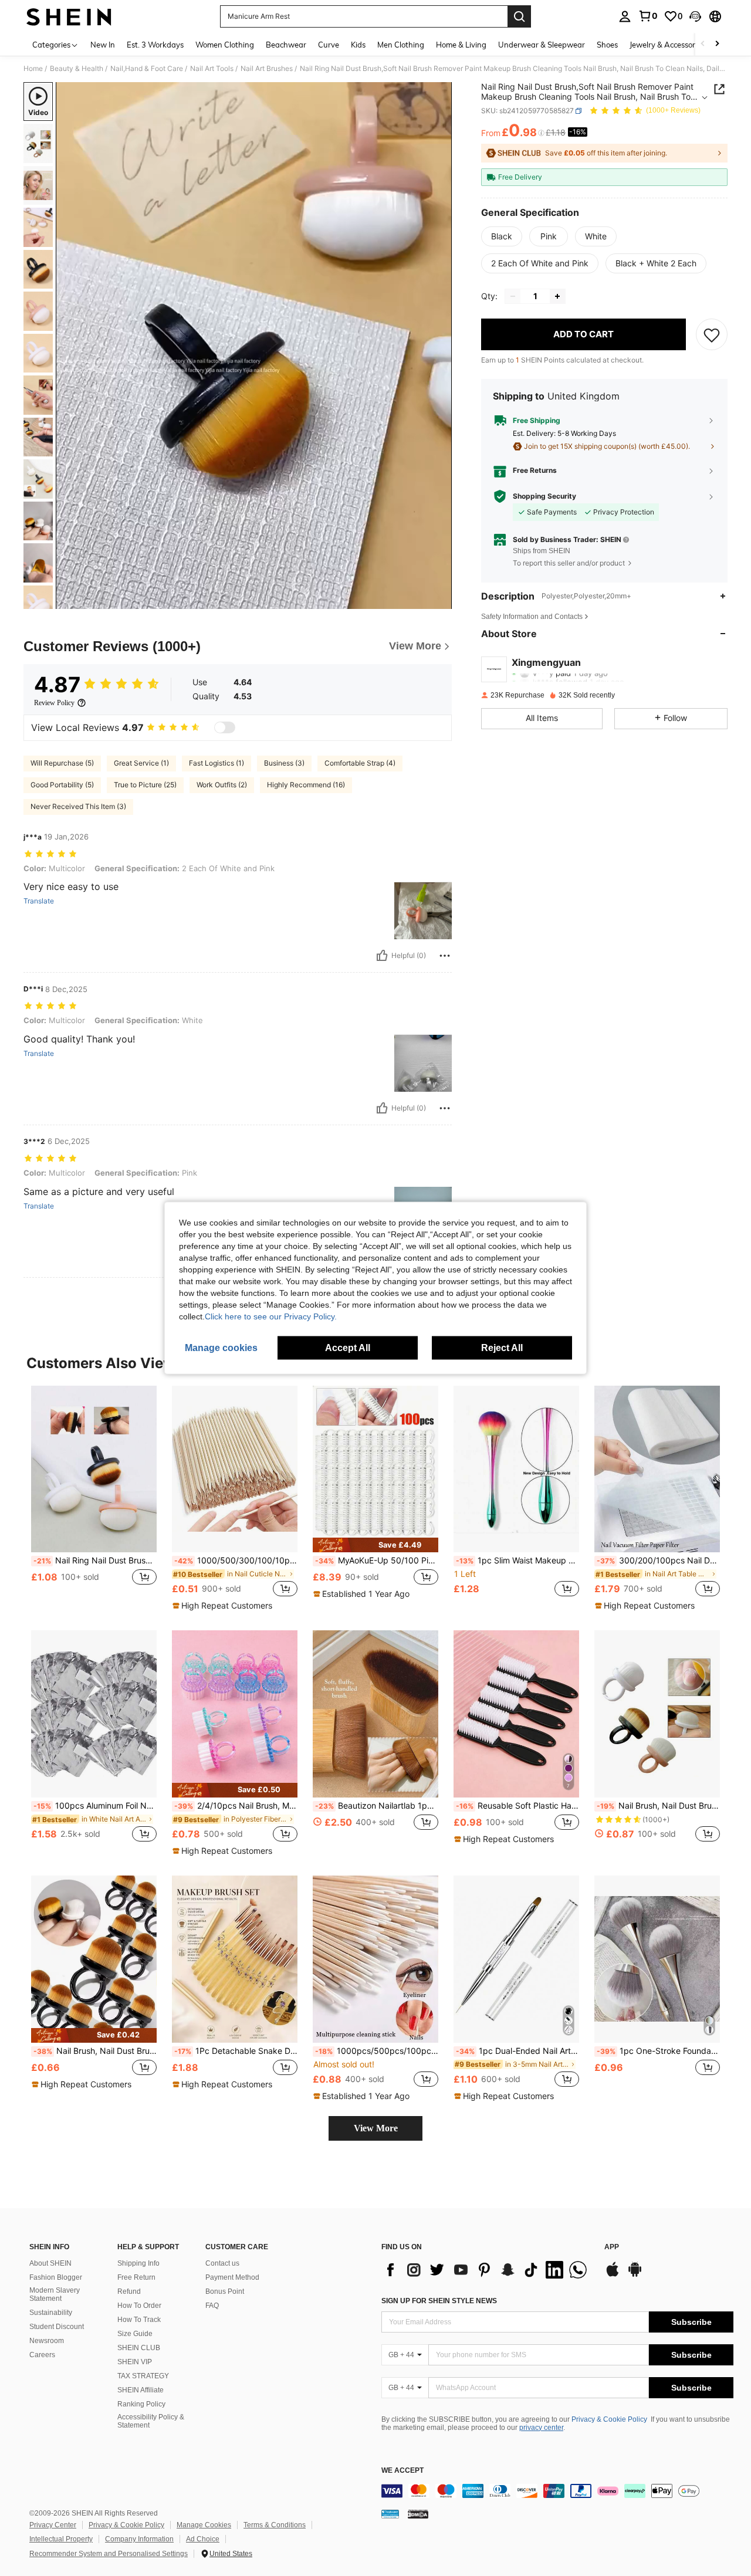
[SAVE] (712, 334)
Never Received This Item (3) (78, 806)
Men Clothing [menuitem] (401, 45)
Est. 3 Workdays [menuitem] (155, 45)
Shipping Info (138, 2263)
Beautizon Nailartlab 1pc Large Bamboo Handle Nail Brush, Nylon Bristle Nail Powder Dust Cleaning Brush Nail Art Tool (377, 1806)
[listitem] (94, 1498)
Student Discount (57, 2327)
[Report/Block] (445, 956)
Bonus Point (225, 2291)
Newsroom (47, 2341)
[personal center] (625, 16)
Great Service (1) (141, 763)
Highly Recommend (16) (306, 785)
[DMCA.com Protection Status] (418, 2514)
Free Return (136, 2277)
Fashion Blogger (56, 2277)
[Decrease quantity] (513, 296)
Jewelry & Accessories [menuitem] (667, 45)
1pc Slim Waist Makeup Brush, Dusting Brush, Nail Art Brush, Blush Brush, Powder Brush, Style (517, 1561)
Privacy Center (53, 2525)
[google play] (635, 2275)
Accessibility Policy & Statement (151, 2421)
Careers (42, 2355)
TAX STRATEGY (143, 2376)
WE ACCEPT (402, 2471)
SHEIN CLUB (139, 2348)
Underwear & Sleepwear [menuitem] (542, 45)
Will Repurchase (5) (62, 763)
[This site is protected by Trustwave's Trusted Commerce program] (390, 2514)
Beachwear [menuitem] (286, 45)
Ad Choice (203, 2539)
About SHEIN (50, 2263)
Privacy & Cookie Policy (609, 2419)
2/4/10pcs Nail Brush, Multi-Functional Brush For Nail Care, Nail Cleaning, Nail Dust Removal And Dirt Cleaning (236, 1806)
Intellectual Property (61, 2539)
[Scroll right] (717, 44)
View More (376, 2128)
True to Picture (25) (145, 785)
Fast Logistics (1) (216, 763)
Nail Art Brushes (267, 69)
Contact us (222, 2263)
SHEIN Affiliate (141, 2390)
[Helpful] (382, 956)
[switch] (225, 727)
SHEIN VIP (135, 2362)
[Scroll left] (703, 44)
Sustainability (51, 2313)
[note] (224, 1606)
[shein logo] (69, 16)
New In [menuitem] (103, 45)
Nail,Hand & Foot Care (147, 69)
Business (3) (284, 763)
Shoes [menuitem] (607, 45)
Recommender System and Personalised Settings (109, 2554)
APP (612, 2247)
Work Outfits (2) (222, 785)
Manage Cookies (204, 2525)
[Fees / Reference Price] (541, 133)
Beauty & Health (77, 69)
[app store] (613, 2275)
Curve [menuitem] (329, 45)
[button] (695, 16)
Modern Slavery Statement (55, 2294)
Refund (129, 2291)
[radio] (502, 236)
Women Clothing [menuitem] (225, 45)
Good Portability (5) (62, 785)
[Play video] (254, 346)
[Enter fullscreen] (439, 600)
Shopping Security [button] (544, 496)
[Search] (519, 16)
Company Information (139, 2539)
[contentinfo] (557, 2491)
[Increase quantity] (557, 296)
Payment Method (232, 2277)
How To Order (139, 2306)
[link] (648, 16)
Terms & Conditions (275, 2525)
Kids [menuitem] (358, 45)
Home (33, 69)
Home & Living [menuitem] (461, 45)
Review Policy (54, 703)
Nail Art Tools (212, 69)
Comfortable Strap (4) (360, 763)
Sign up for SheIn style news (439, 2301)
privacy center (541, 2428)
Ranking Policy (141, 2404)
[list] (487, 2270)
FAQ (212, 2306)
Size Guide (135, 2334)
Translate (39, 901)
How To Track (139, 2320)
